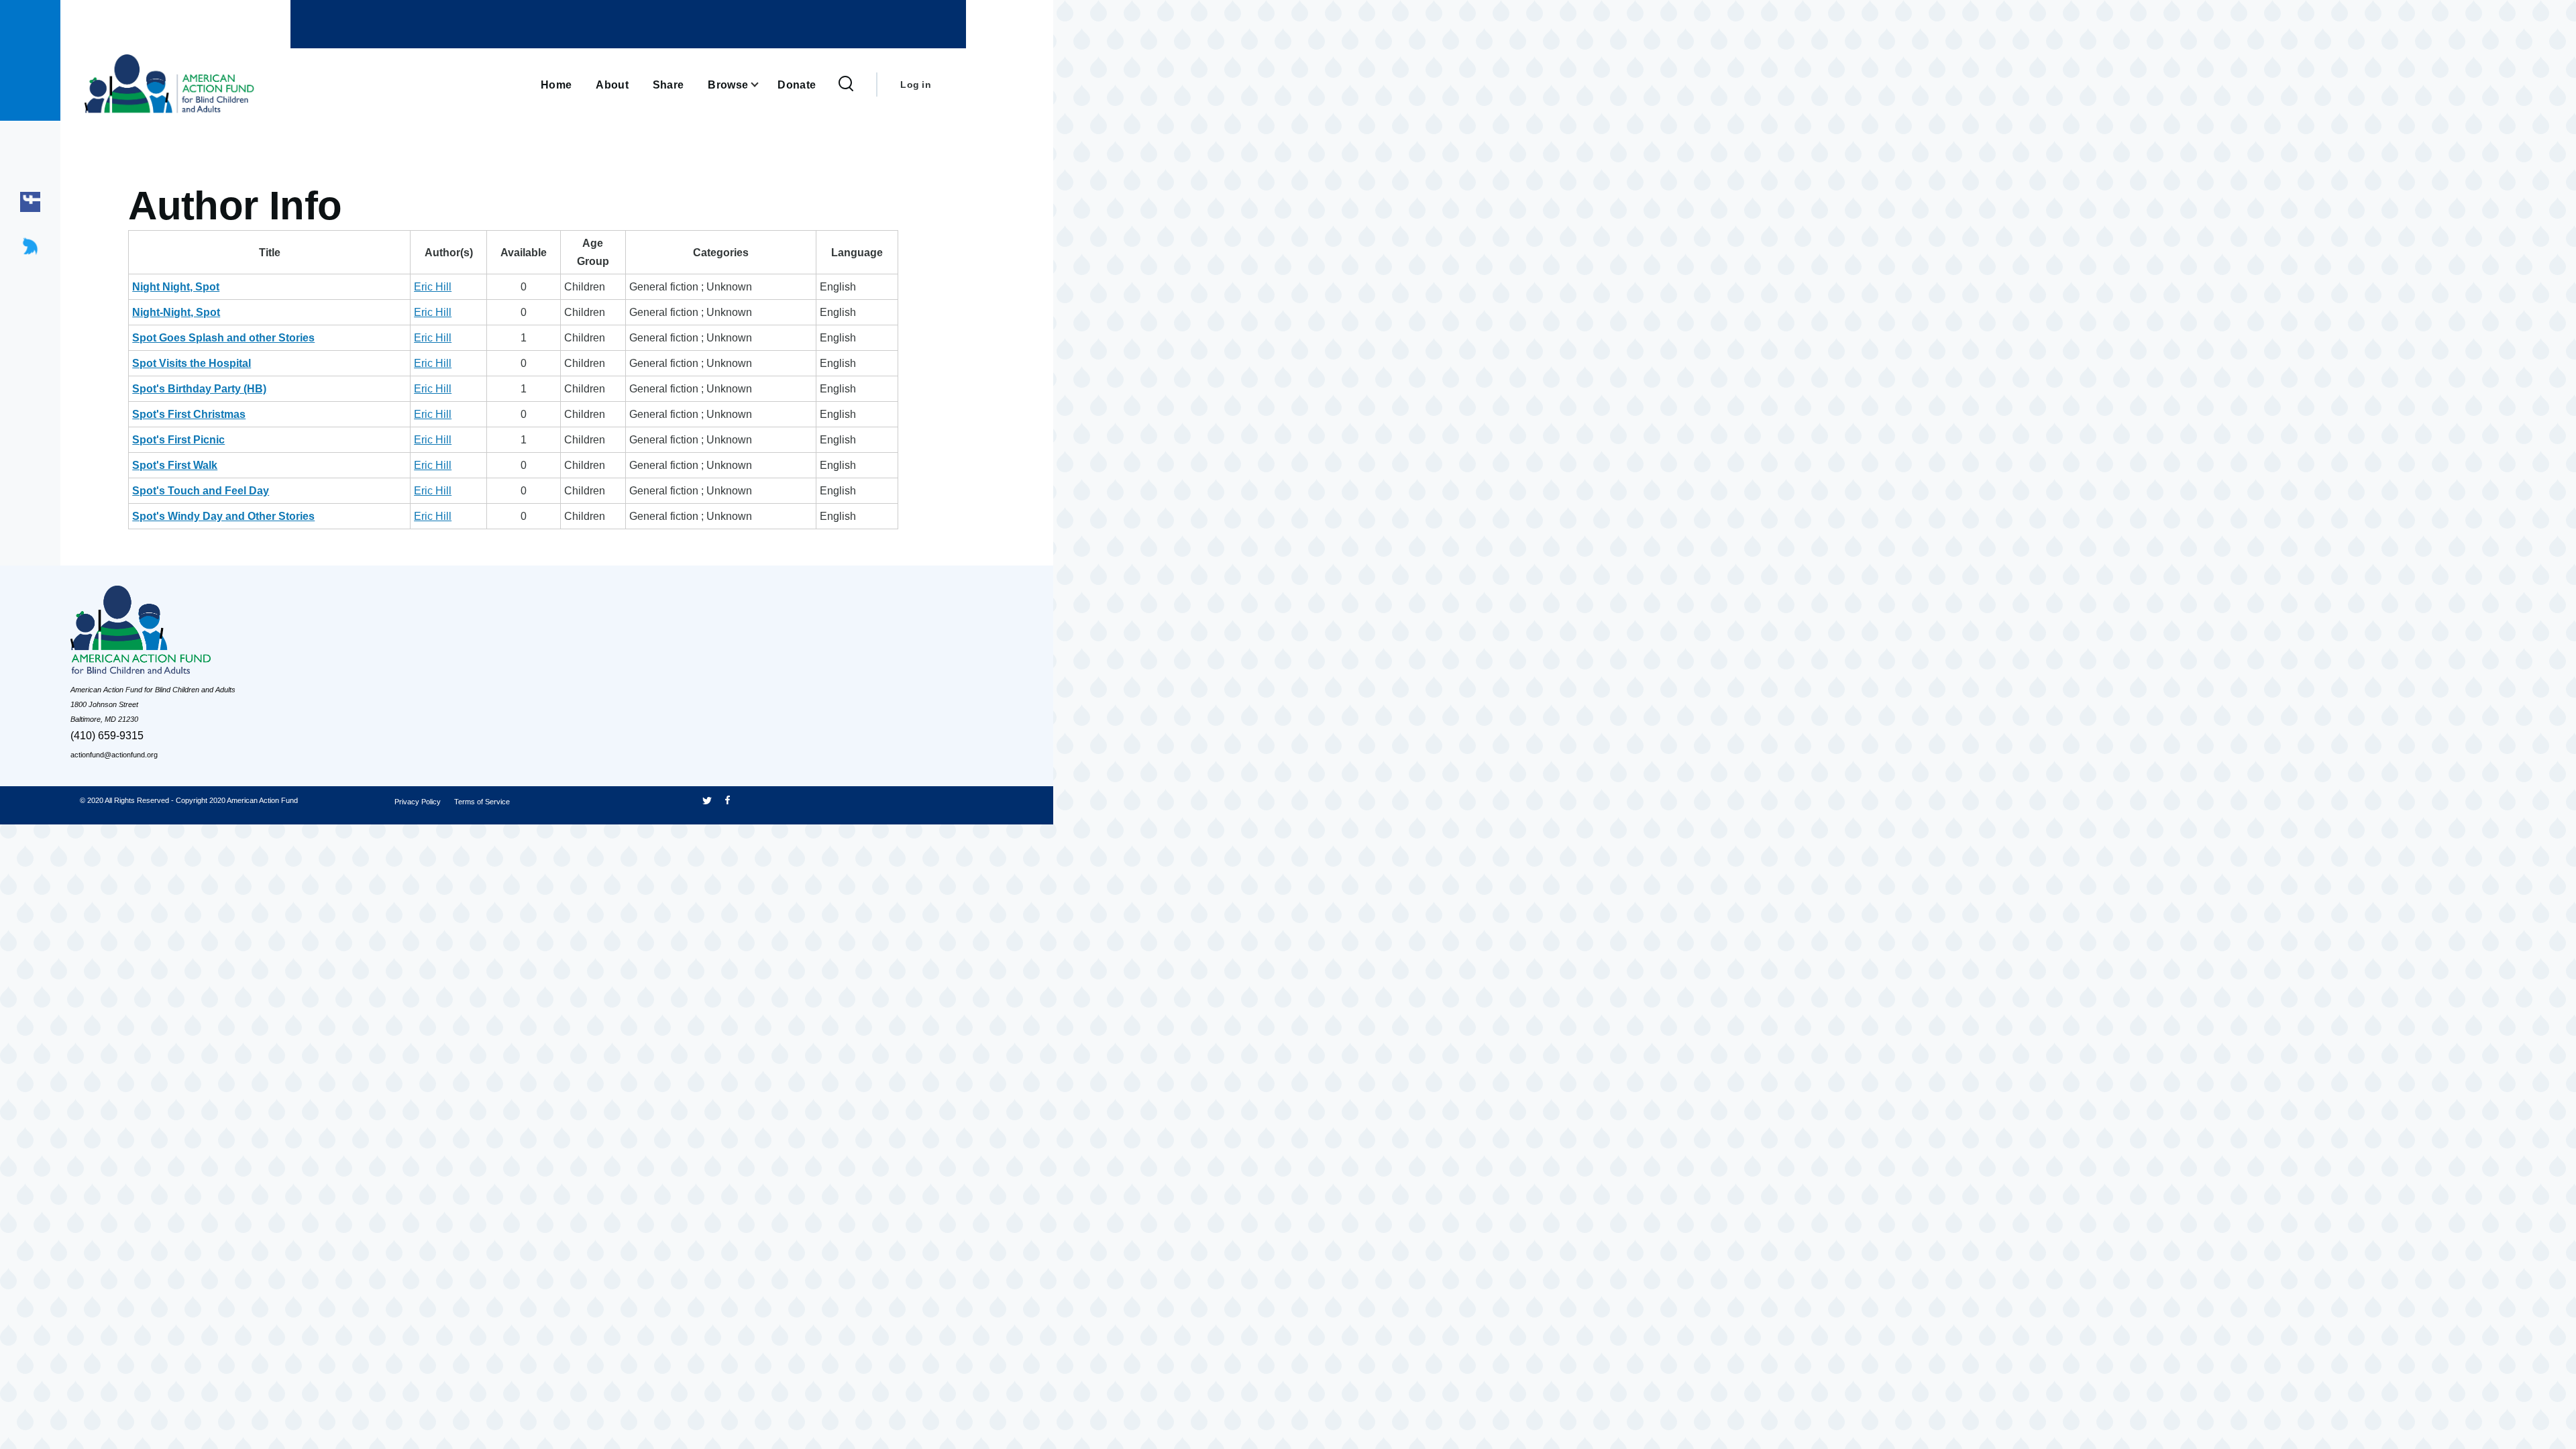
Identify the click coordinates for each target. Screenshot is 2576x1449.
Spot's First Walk (175, 465)
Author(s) (449, 253)
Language (857, 253)
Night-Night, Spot (176, 312)
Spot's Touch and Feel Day (201, 491)
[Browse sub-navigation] (763, 85)
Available (524, 253)
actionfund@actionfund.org (114, 755)
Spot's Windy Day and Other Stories (223, 516)
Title (270, 253)
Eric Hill (433, 287)
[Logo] (171, 634)
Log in (916, 85)
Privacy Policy (418, 802)
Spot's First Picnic (178, 440)
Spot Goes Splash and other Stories (223, 338)
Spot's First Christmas (189, 414)
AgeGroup (593, 252)
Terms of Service (482, 802)
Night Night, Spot (176, 287)
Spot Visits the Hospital (192, 363)
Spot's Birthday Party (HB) (199, 389)
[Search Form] (846, 85)
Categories (721, 253)
